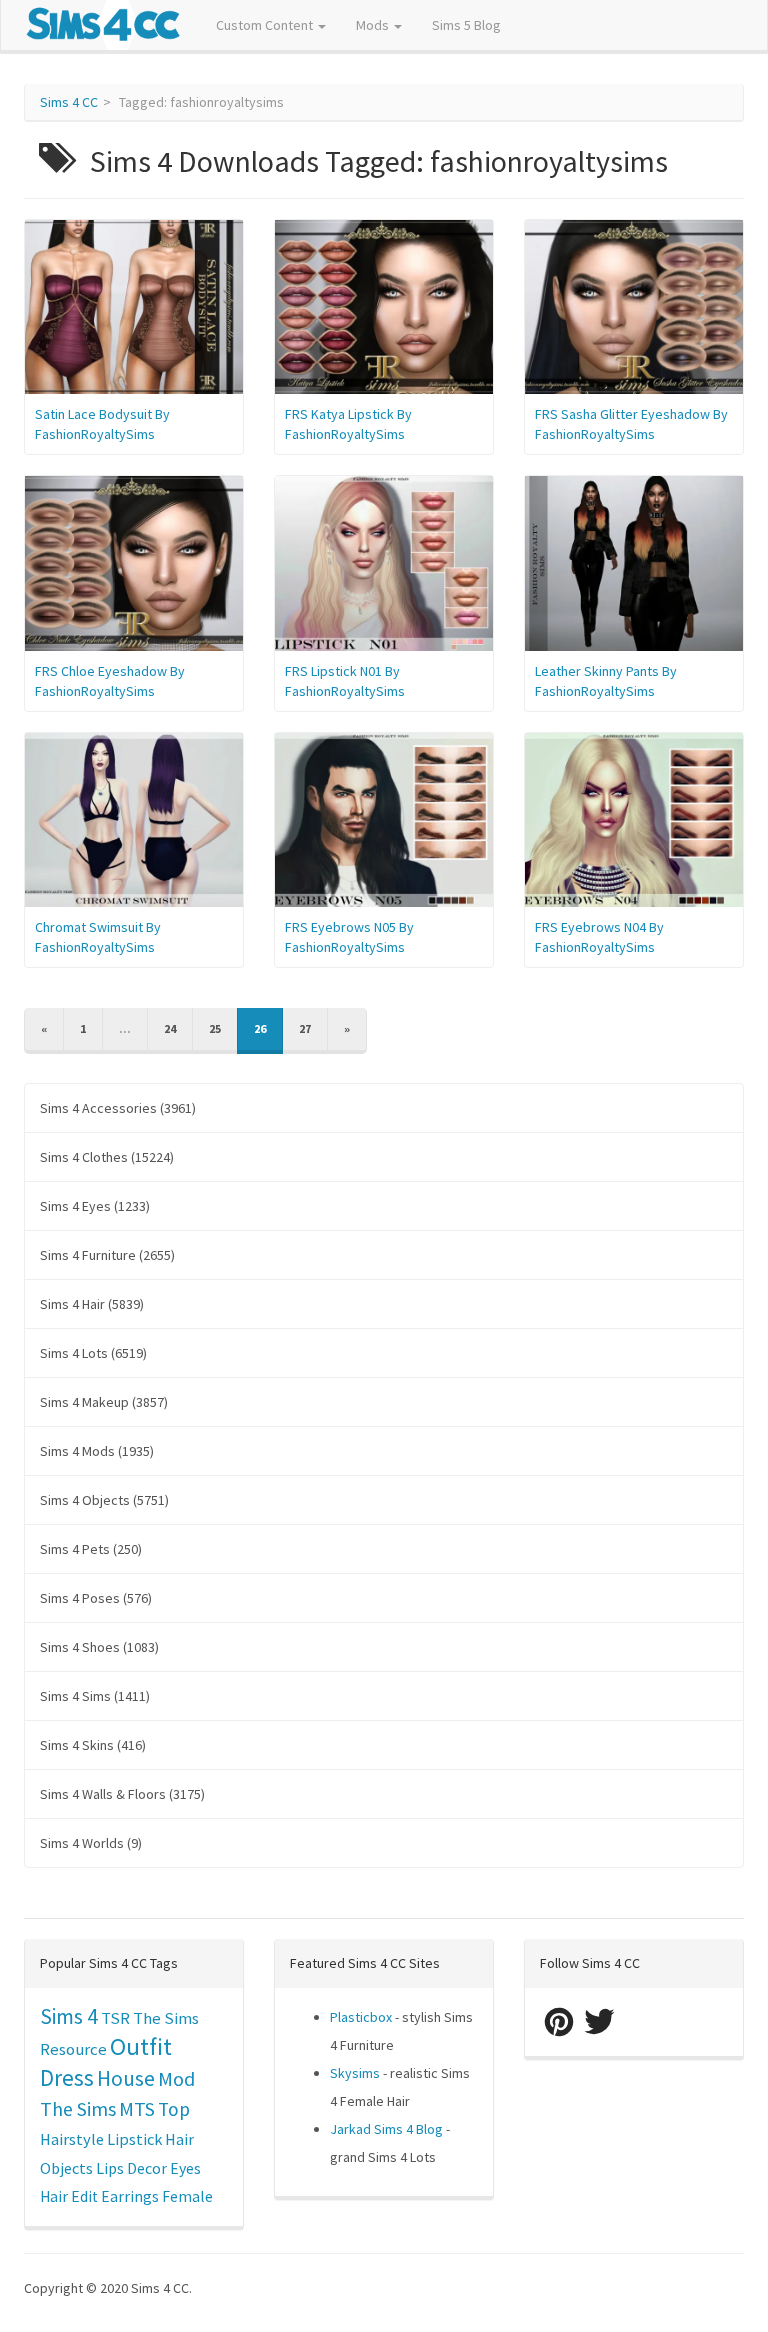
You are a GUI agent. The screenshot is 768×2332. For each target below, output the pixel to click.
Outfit (141, 2046)
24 (170, 1028)
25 (215, 1028)
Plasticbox (361, 2017)
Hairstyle (72, 2139)
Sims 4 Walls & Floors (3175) (122, 1794)
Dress (67, 2077)
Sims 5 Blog (466, 25)
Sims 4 (69, 2016)
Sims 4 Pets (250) (91, 1549)
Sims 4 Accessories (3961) (118, 1108)
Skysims (355, 2073)
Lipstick (134, 2139)
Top (174, 2109)
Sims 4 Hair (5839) (92, 1304)
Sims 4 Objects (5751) (104, 1500)
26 (260, 1028)
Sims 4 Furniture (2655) (107, 1255)
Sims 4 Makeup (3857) (104, 1402)
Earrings (130, 2196)
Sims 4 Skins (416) (93, 1745)
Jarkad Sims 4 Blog (386, 2129)
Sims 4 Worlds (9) (91, 1843)
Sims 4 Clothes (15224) (107, 1157)
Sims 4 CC (69, 102)
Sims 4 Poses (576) (96, 1598)
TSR (115, 2018)
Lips (110, 2168)
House (126, 2078)
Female (187, 2196)
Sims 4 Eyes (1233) (95, 1206)
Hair (179, 2139)
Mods (374, 25)
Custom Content (266, 25)
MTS (137, 2109)
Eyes (185, 2168)
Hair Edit (69, 2196)
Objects (66, 2168)
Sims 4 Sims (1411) (95, 1696)
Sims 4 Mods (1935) (97, 1451)
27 (305, 1028)
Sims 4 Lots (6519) (93, 1353)
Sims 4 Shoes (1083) (99, 1647)
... (125, 1028)
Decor (147, 2168)
